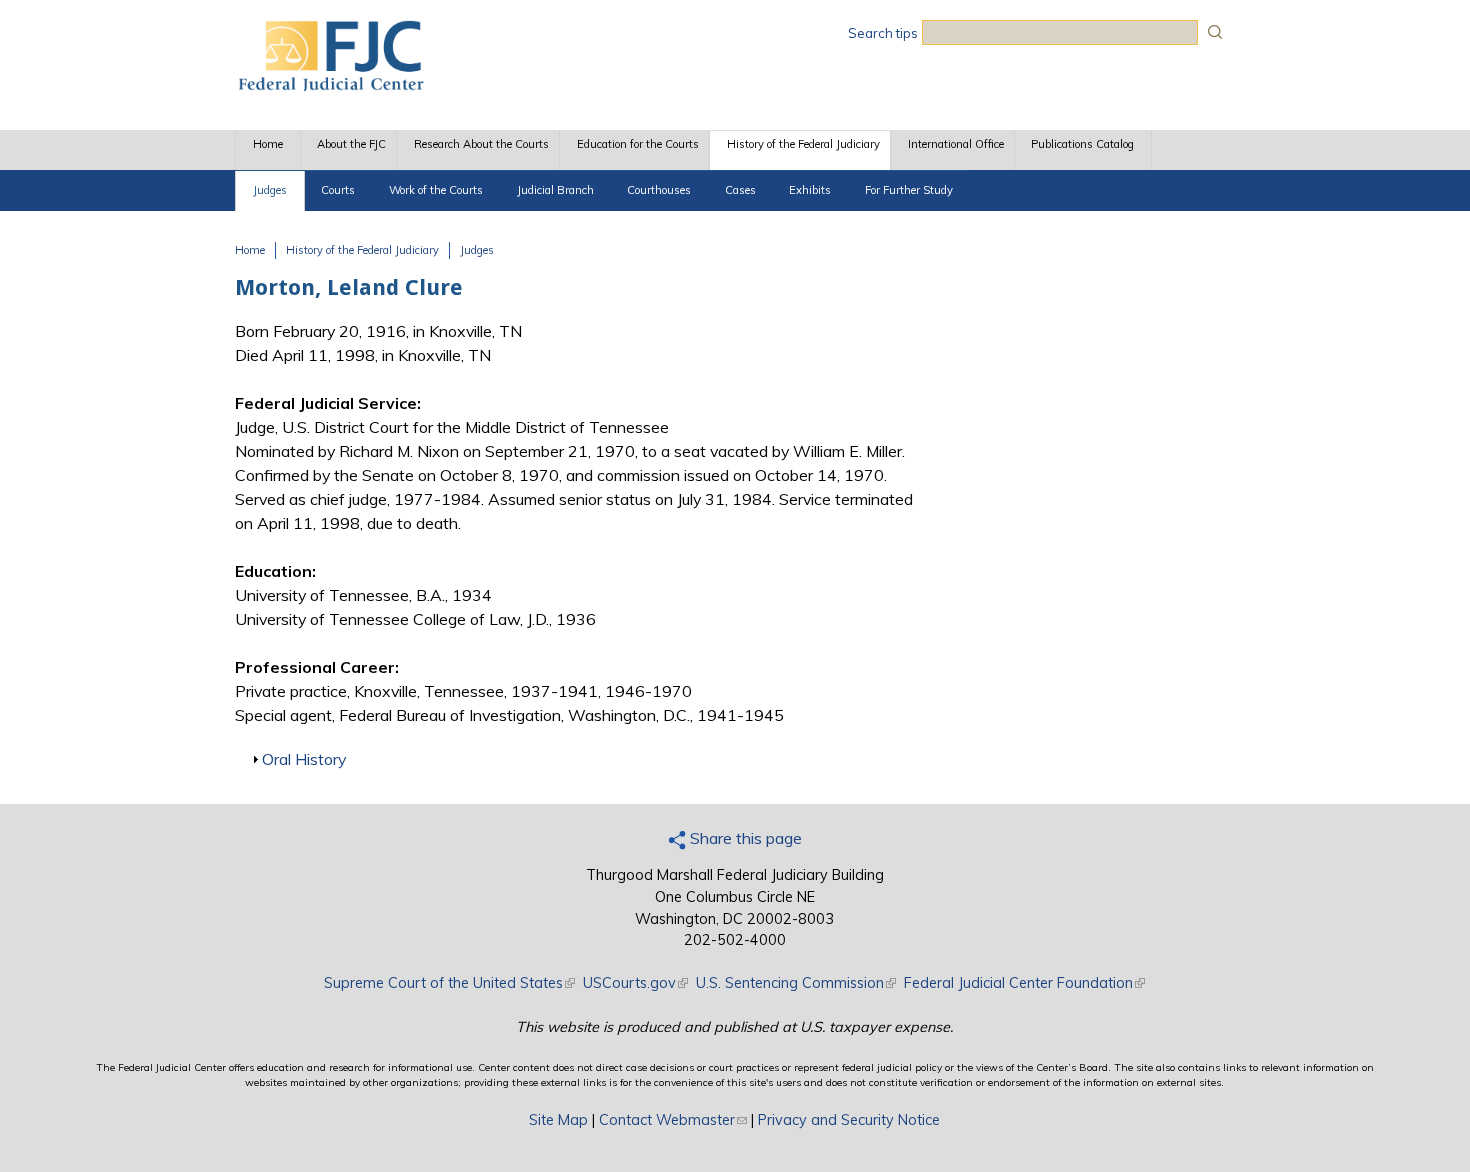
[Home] (330, 85)
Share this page (744, 838)
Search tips (883, 33)
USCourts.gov (635, 983)
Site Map (558, 1120)
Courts (338, 190)
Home (268, 144)
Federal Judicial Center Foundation (1024, 983)
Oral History (304, 759)
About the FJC (351, 144)
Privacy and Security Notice (849, 1120)
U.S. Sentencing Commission (796, 983)
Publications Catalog (1082, 144)
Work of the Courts (436, 190)
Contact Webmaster (673, 1120)
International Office (956, 144)
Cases (740, 190)
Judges (270, 190)
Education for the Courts (638, 144)
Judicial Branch (555, 190)
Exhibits (810, 190)
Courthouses (659, 190)
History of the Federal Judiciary (803, 144)
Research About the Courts (481, 144)
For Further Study (909, 190)
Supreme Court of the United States (449, 983)
